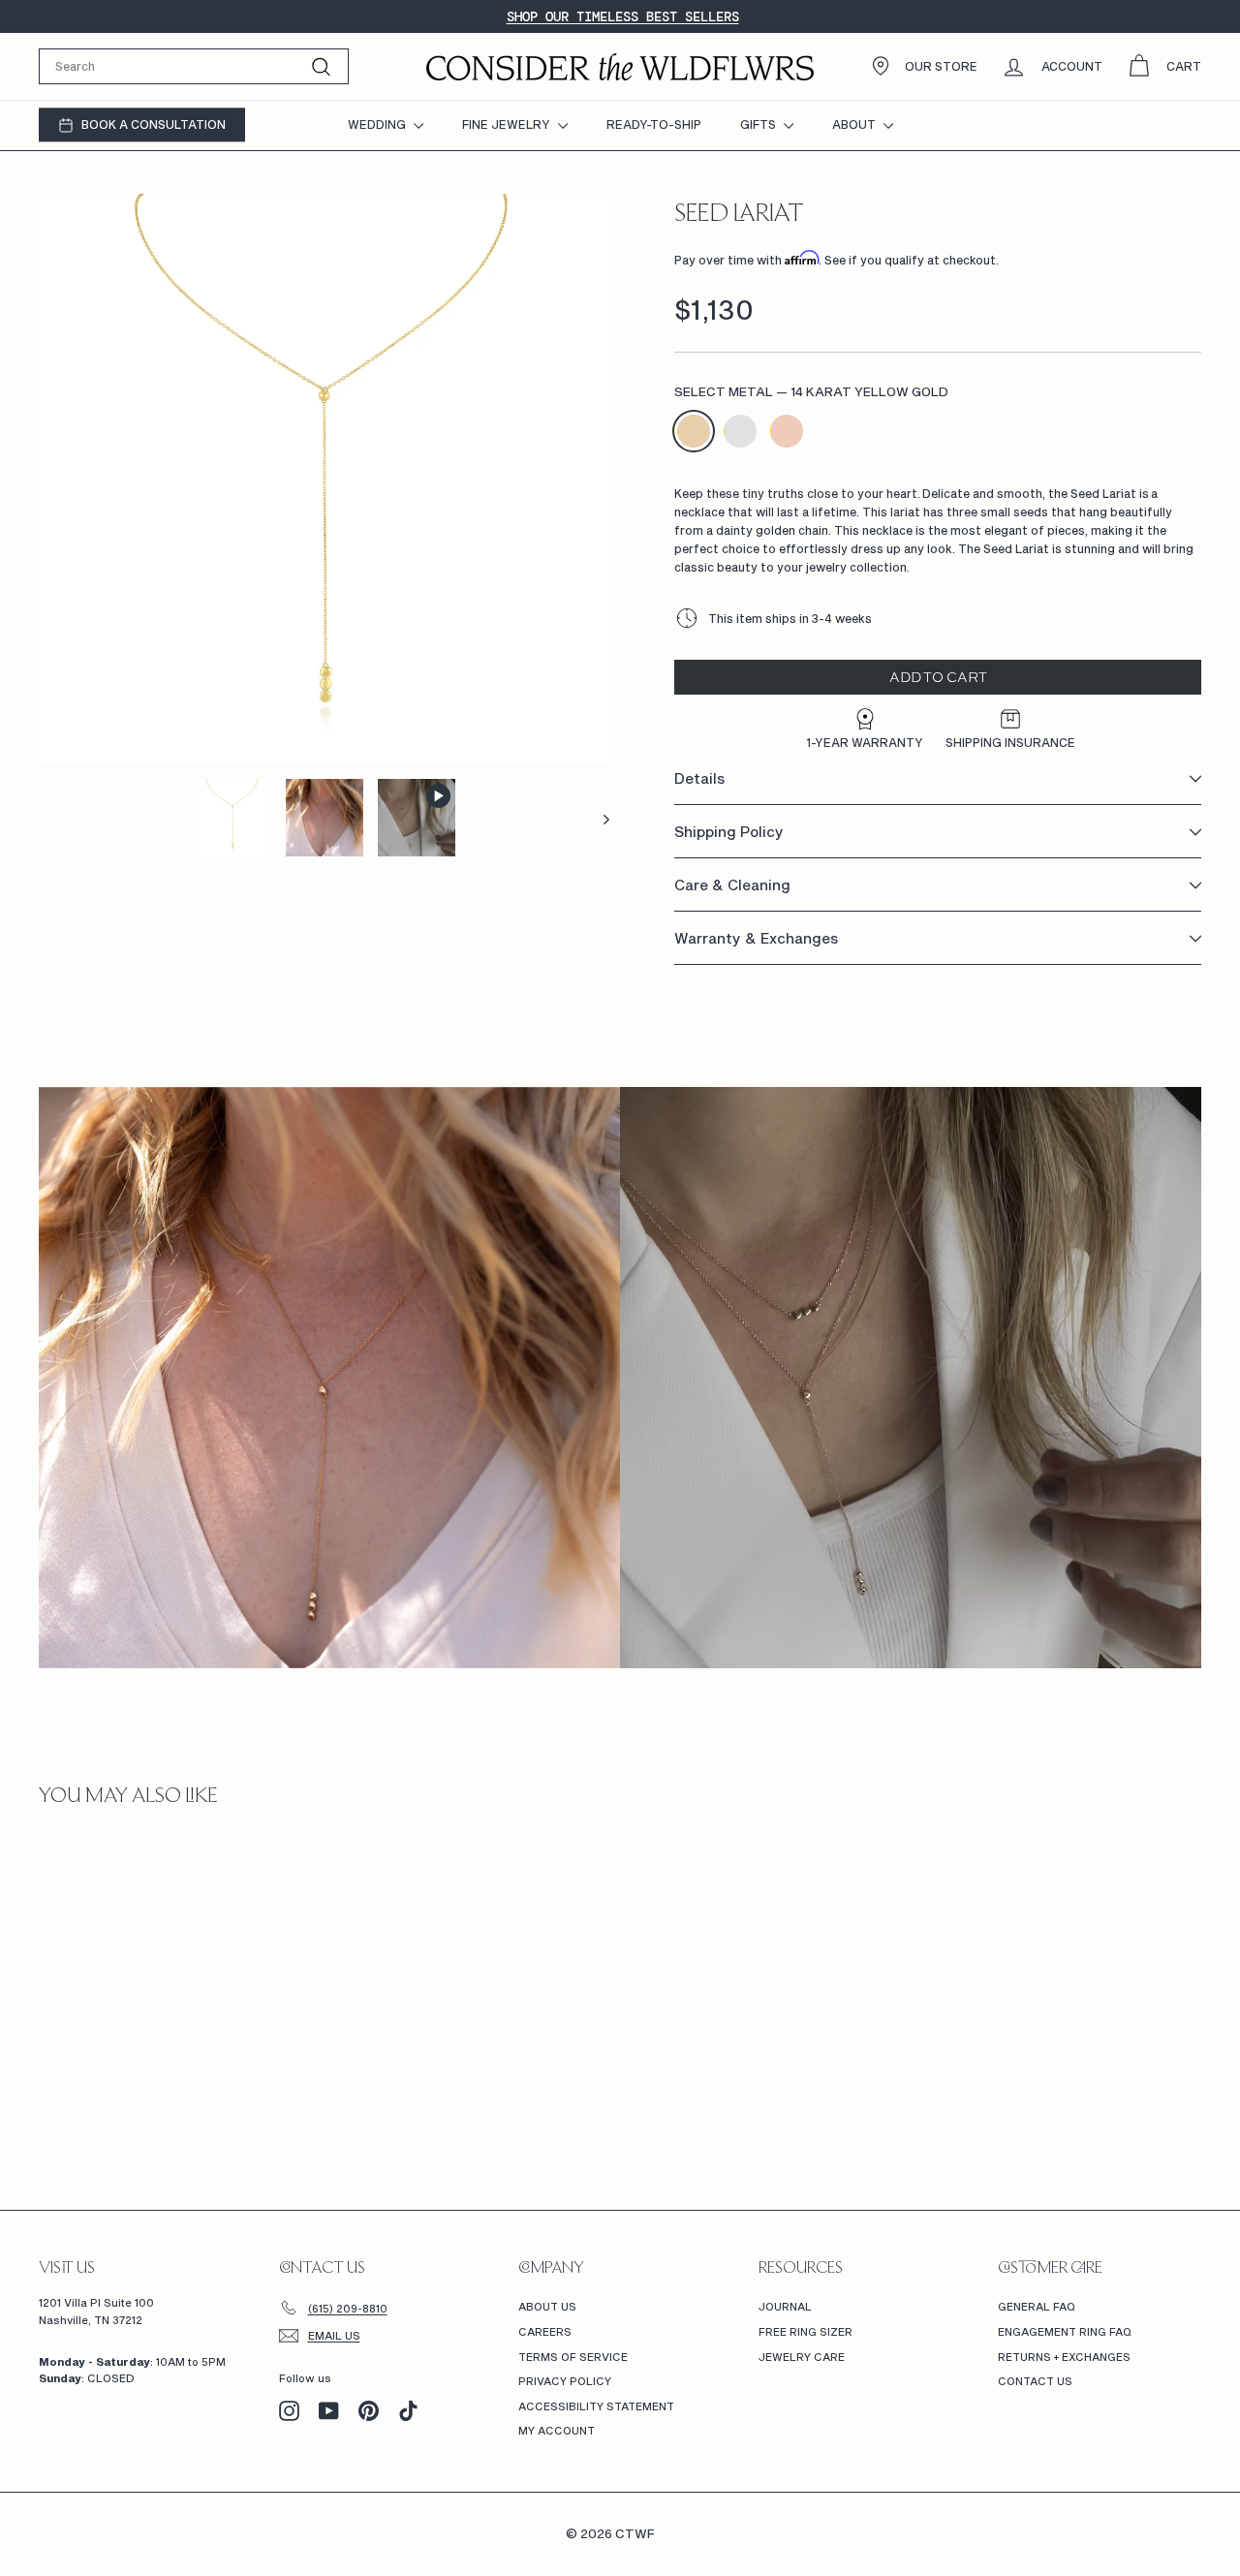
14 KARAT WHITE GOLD (740, 431)
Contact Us (1035, 2381)
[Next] (597, 818)
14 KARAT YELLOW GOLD (694, 431)
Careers (545, 2331)
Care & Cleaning (732, 885)
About (855, 124)
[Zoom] (324, 479)
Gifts (759, 124)
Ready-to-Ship (654, 124)
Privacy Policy (565, 2381)
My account (557, 2430)
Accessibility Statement (596, 2406)
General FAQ (1037, 2306)
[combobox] (194, 66)
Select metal (811, 392)
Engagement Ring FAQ (1065, 2331)
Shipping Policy (729, 832)
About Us (547, 2306)
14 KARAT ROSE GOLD (787, 431)
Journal (785, 2306)
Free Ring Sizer (806, 2331)
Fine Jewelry (508, 124)
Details (699, 779)
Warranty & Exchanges (756, 939)
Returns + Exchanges (1064, 2357)
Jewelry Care (802, 2357)
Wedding (378, 124)
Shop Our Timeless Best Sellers (623, 16)
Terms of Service (573, 2357)
